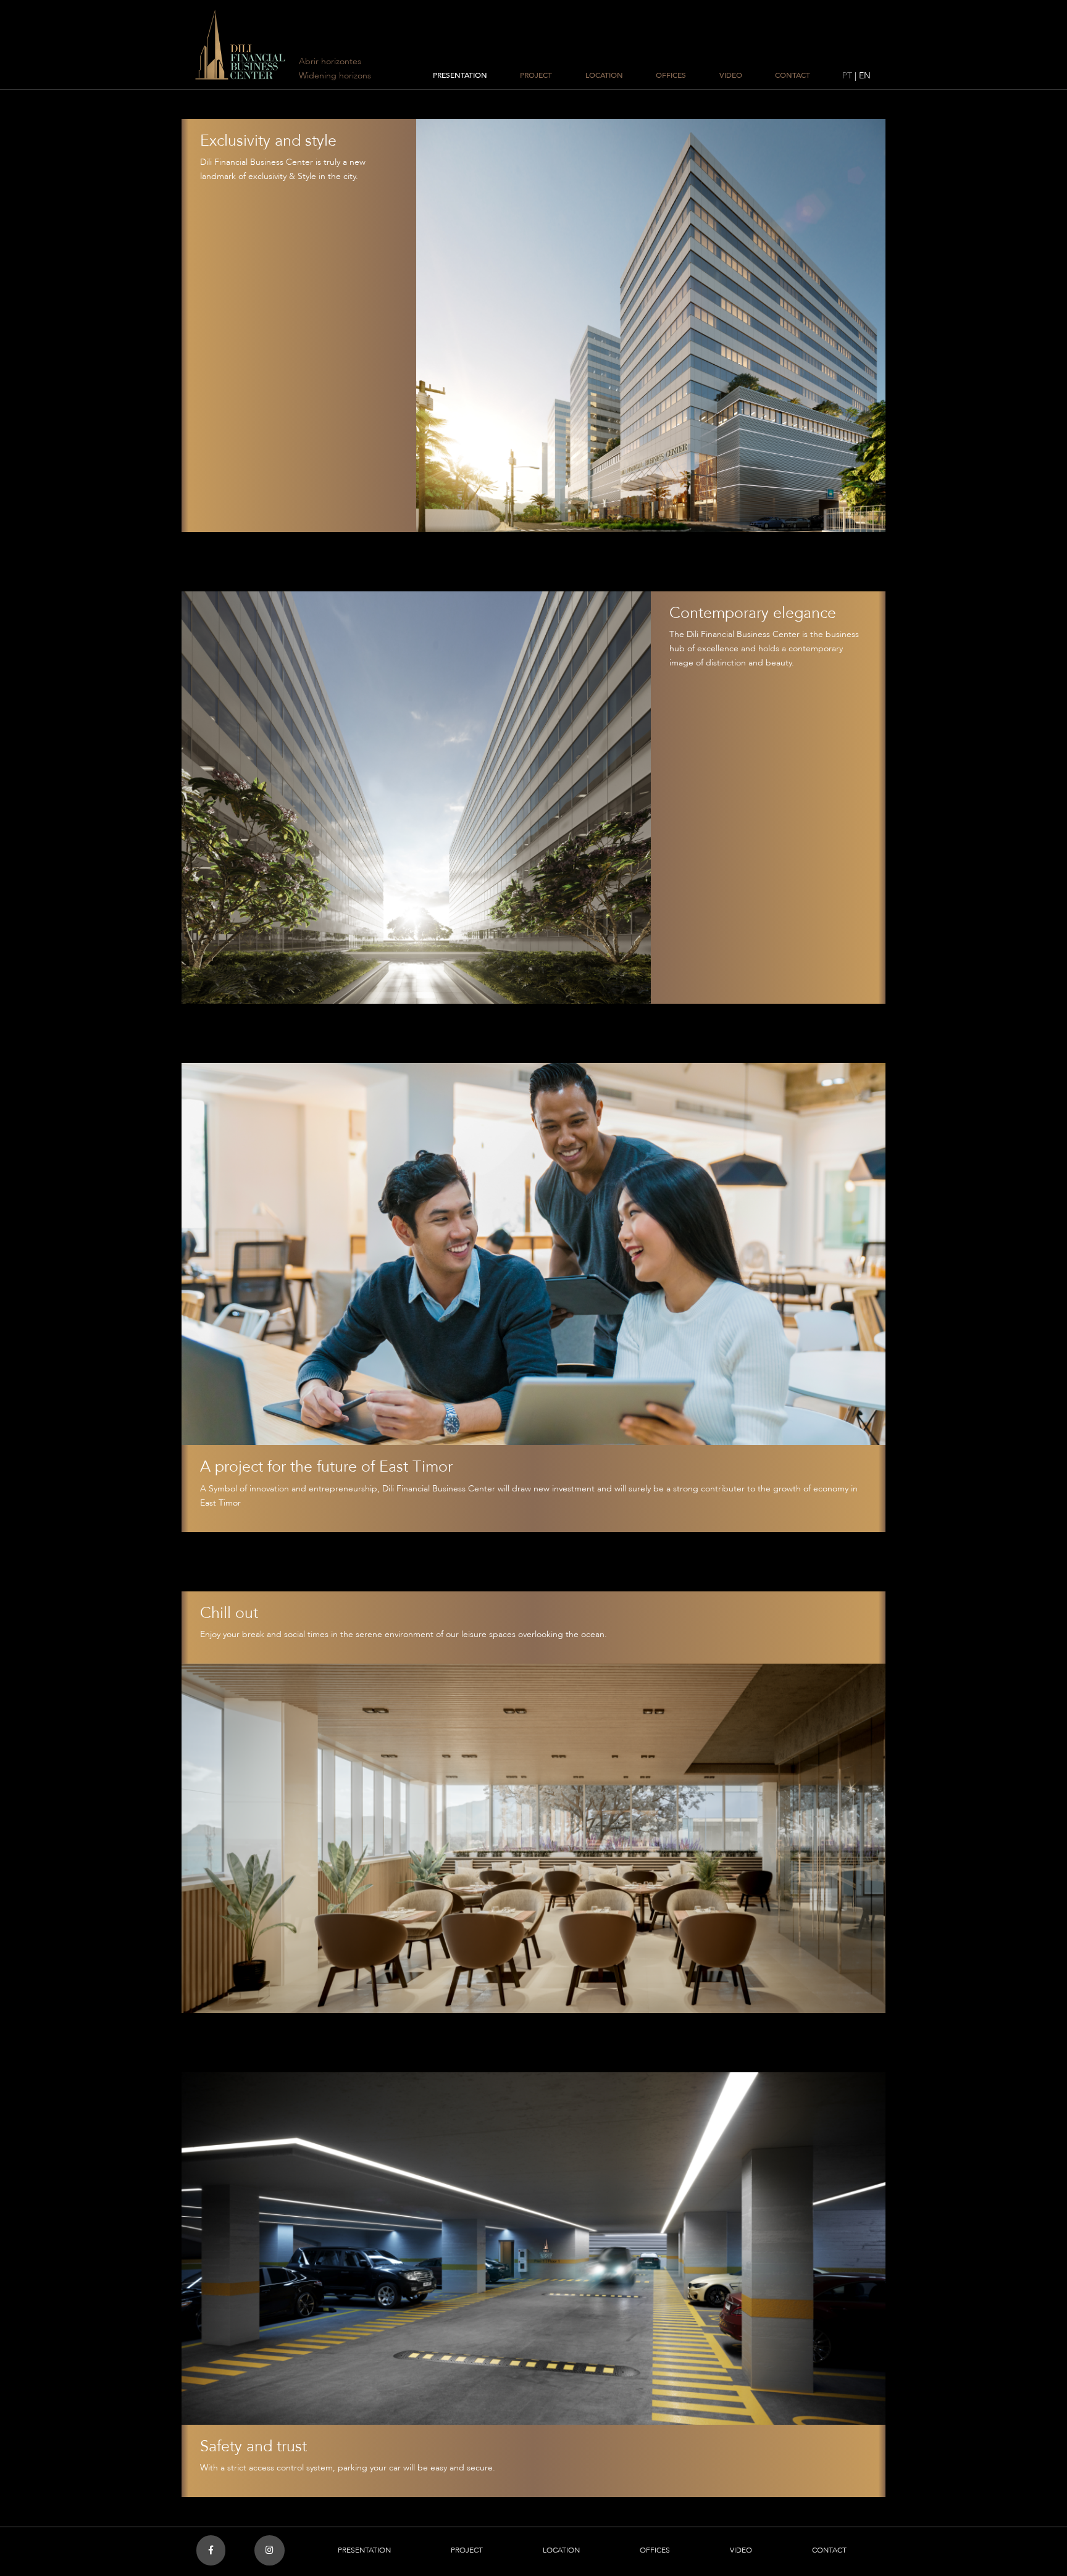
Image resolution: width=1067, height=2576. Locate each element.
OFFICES (671, 75)
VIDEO (731, 75)
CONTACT (793, 75)
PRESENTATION (460, 75)
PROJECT (536, 75)
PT (847, 76)
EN (865, 76)
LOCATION (604, 75)
